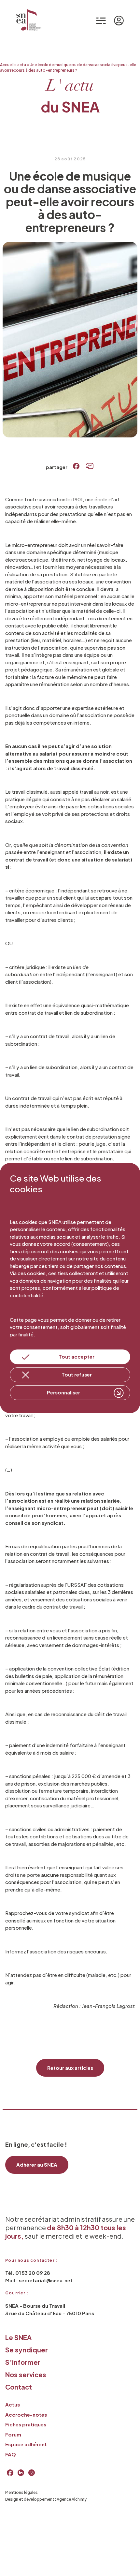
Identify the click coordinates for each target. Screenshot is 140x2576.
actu (22, 65)
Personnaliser (63, 1393)
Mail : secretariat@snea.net (39, 2280)
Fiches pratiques (26, 2424)
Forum (13, 2434)
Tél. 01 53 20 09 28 (28, 2273)
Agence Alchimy (72, 2499)
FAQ (11, 2454)
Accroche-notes (26, 2414)
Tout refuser (77, 1375)
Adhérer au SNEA (37, 2164)
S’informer (23, 2362)
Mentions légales (21, 2492)
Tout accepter (77, 1357)
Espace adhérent (26, 2444)
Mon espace (120, 21)
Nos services (26, 2374)
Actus (13, 2404)
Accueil (7, 65)
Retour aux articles (70, 2068)
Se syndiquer (27, 2350)
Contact (19, 2387)
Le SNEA (18, 2337)
